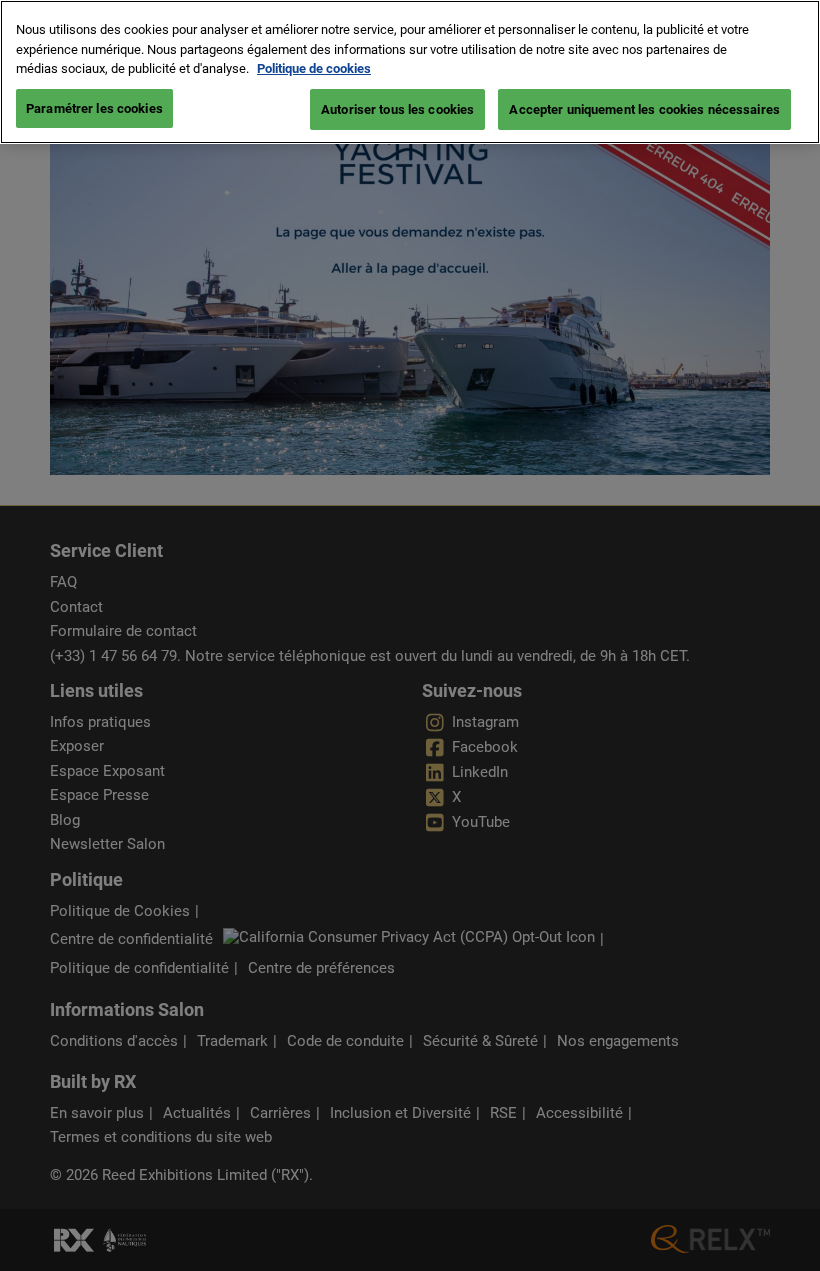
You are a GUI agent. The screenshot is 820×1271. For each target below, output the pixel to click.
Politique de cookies (314, 68)
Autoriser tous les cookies (397, 109)
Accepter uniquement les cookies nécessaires (644, 109)
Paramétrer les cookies (94, 108)
